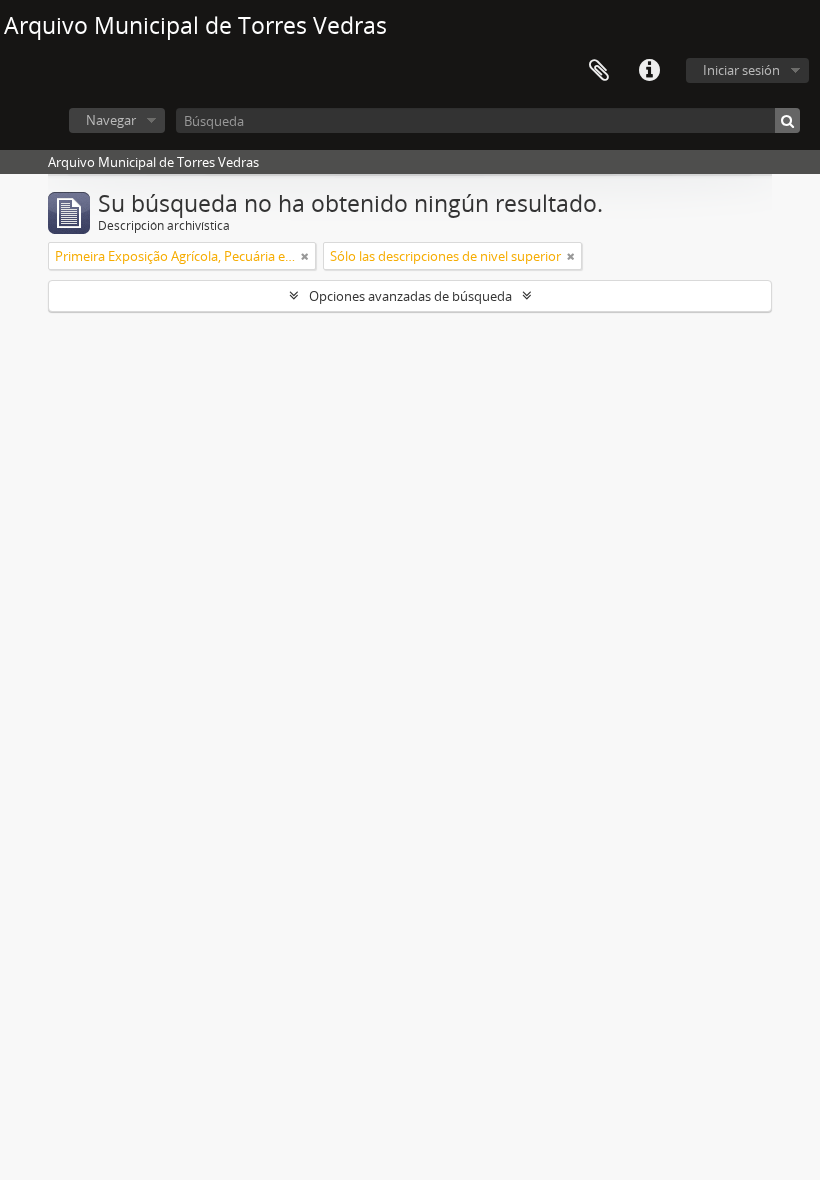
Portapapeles (599, 71)
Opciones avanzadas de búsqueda (410, 296)
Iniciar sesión (741, 70)
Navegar (111, 120)
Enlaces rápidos (649, 71)
